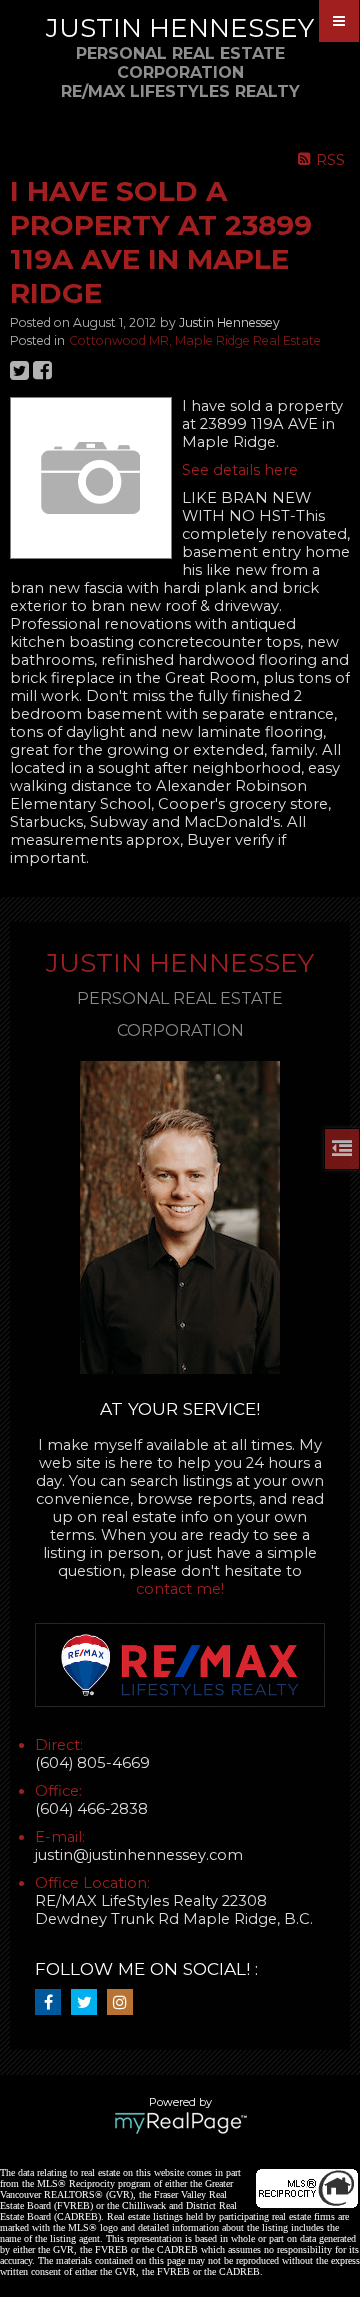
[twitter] (89, 2003)
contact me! (180, 1589)
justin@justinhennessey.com (139, 1855)
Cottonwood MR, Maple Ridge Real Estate (195, 340)
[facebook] (53, 2003)
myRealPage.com (180, 2123)
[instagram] (125, 2003)
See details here (240, 470)
